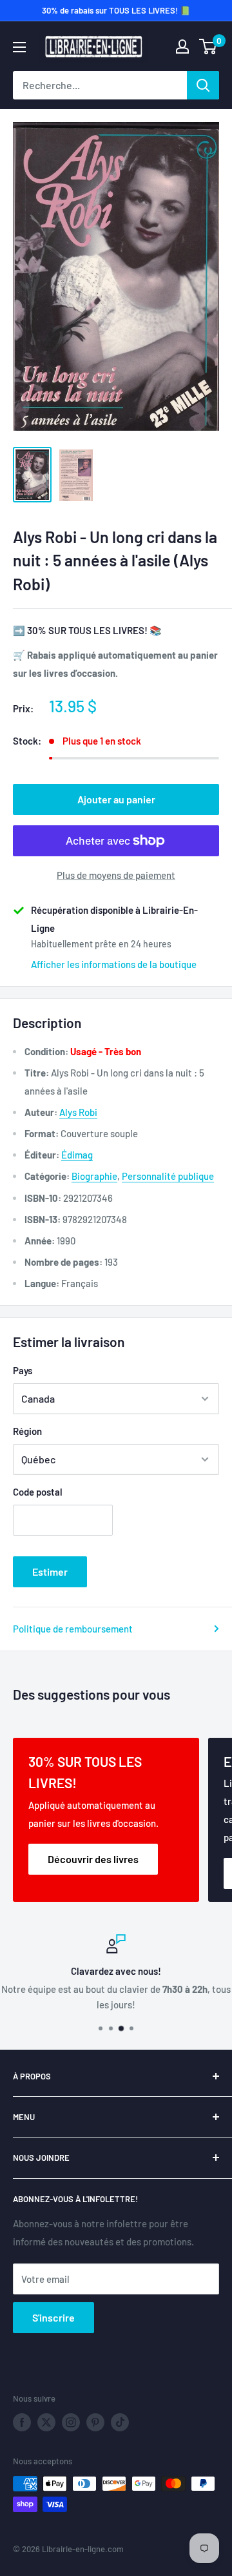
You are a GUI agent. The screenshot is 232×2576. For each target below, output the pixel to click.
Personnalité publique (168, 1176)
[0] (208, 46)
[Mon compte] (182, 46)
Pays (23, 1370)
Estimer (50, 1571)
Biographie (94, 1176)
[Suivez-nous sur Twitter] (46, 2422)
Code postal (38, 1492)
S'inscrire (53, 2317)
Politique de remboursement (73, 1629)
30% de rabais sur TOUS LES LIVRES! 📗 (116, 10)
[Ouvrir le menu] (19, 47)
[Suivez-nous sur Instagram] (71, 2422)
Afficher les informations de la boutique (114, 964)
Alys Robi (78, 1112)
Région (27, 1431)
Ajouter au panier (116, 799)
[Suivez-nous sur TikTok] (120, 2422)
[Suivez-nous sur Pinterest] (95, 2422)
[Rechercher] (203, 85)
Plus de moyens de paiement (116, 875)
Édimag (77, 1155)
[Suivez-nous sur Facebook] (22, 2422)
